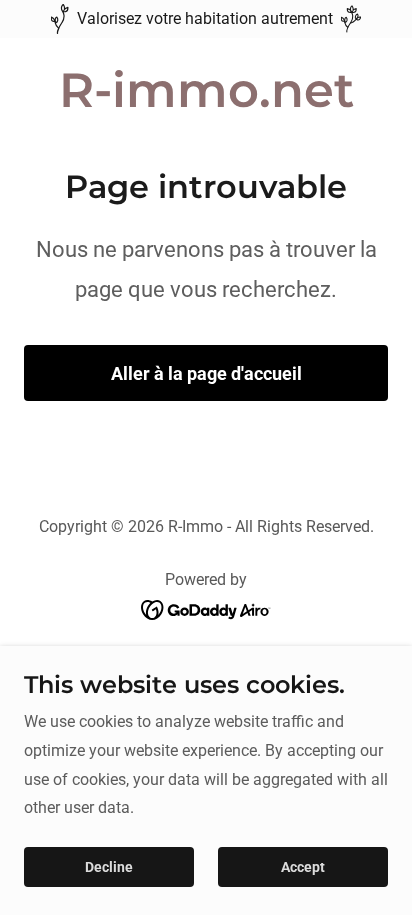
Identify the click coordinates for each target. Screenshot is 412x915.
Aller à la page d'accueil (206, 373)
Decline (109, 867)
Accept (303, 867)
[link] (206, 101)
